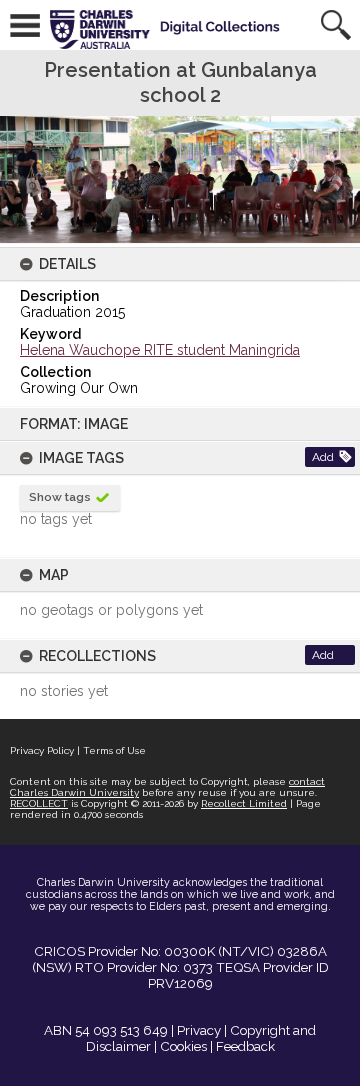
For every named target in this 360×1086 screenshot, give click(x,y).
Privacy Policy (42, 750)
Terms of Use (114, 750)
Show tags (60, 497)
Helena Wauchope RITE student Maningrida (160, 350)
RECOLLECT (39, 803)
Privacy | (202, 1030)
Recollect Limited (244, 803)
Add (323, 457)
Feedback (245, 1046)
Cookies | (186, 1046)
